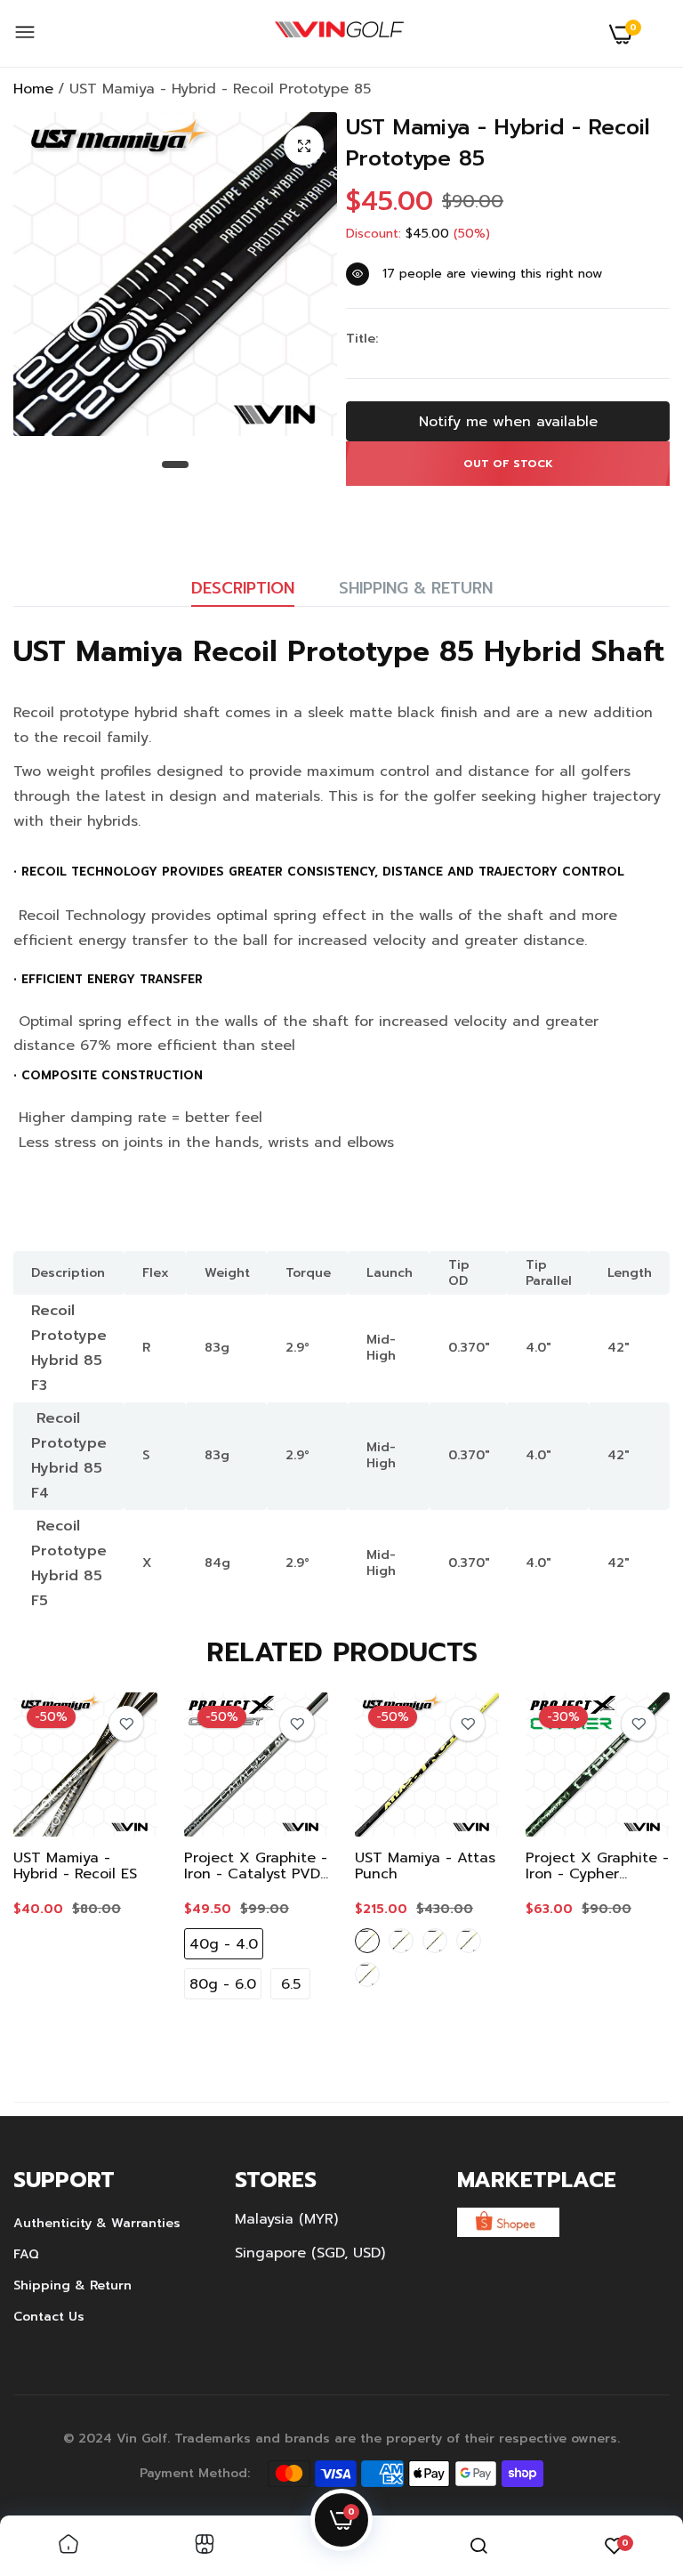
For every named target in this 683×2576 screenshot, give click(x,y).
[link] (126, 1724)
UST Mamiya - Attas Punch (425, 1866)
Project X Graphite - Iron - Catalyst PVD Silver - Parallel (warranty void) (256, 1866)
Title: (362, 339)
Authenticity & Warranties (97, 2223)
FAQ (26, 2254)
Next (625, 1870)
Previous (58, 1870)
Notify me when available (508, 422)
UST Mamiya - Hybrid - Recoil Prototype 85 (498, 143)
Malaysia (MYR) (286, 2219)
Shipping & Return (416, 588)
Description (243, 588)
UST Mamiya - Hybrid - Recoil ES (75, 1866)
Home (33, 89)
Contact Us (49, 2317)
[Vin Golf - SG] (339, 34)
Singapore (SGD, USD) (310, 2253)
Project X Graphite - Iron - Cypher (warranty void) (597, 1866)
